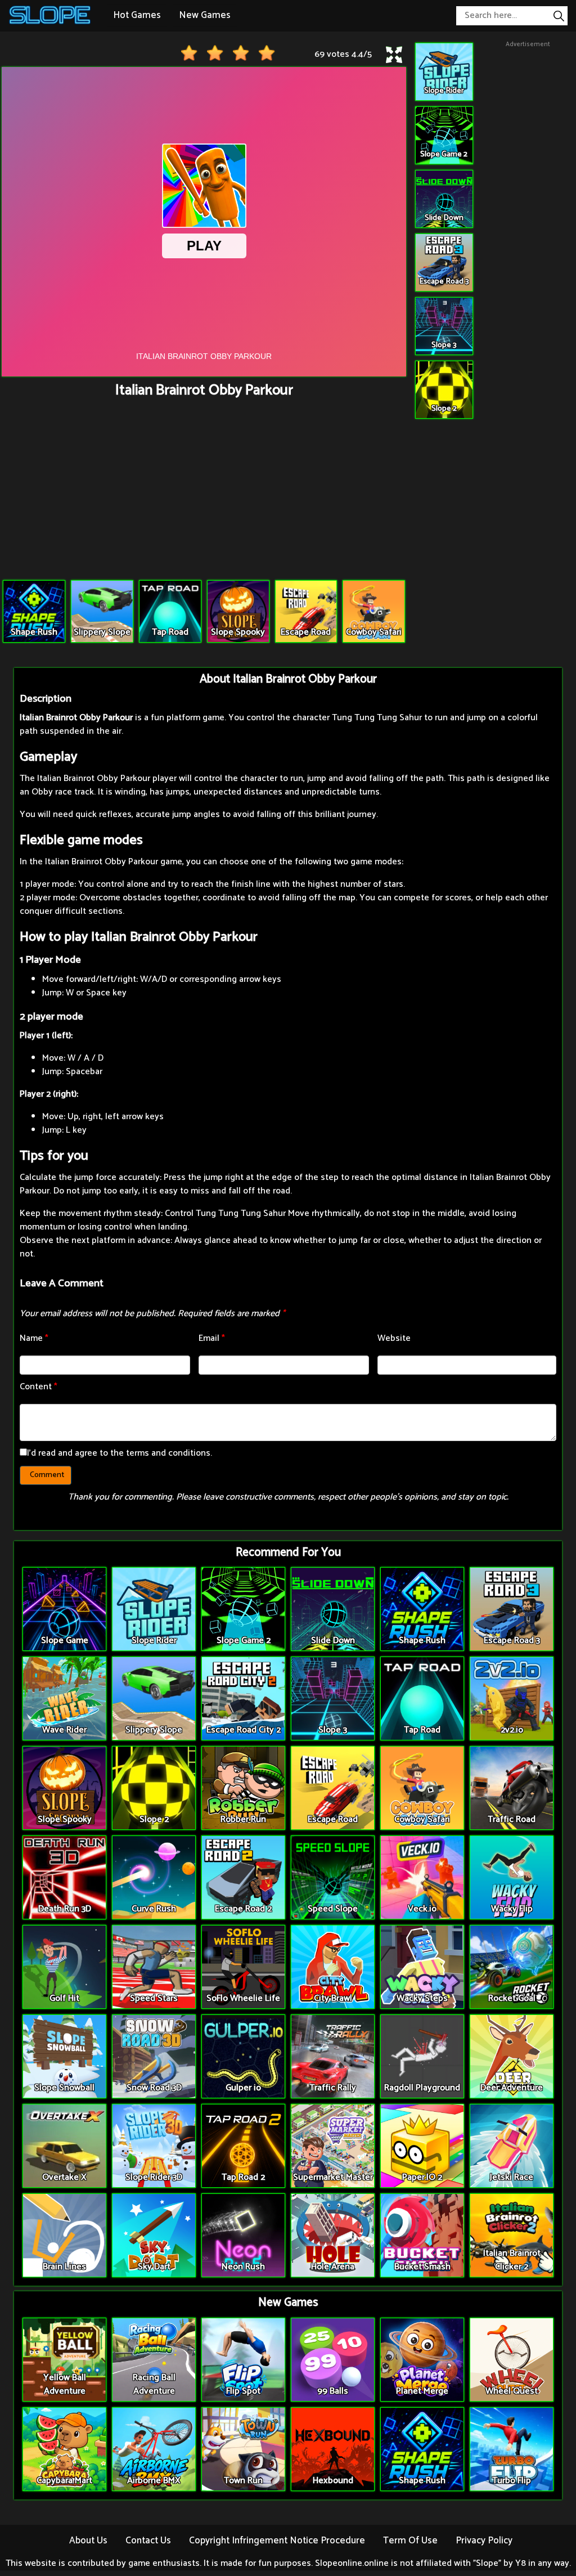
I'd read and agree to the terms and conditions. (120, 1453)
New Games (205, 15)
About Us (88, 2541)
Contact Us (148, 2541)
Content (39, 1387)
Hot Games (137, 15)
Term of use (410, 2541)
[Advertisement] (204, 490)
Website (394, 1338)
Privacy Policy (484, 2541)
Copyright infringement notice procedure (277, 2541)
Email (212, 1338)
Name (34, 1338)
